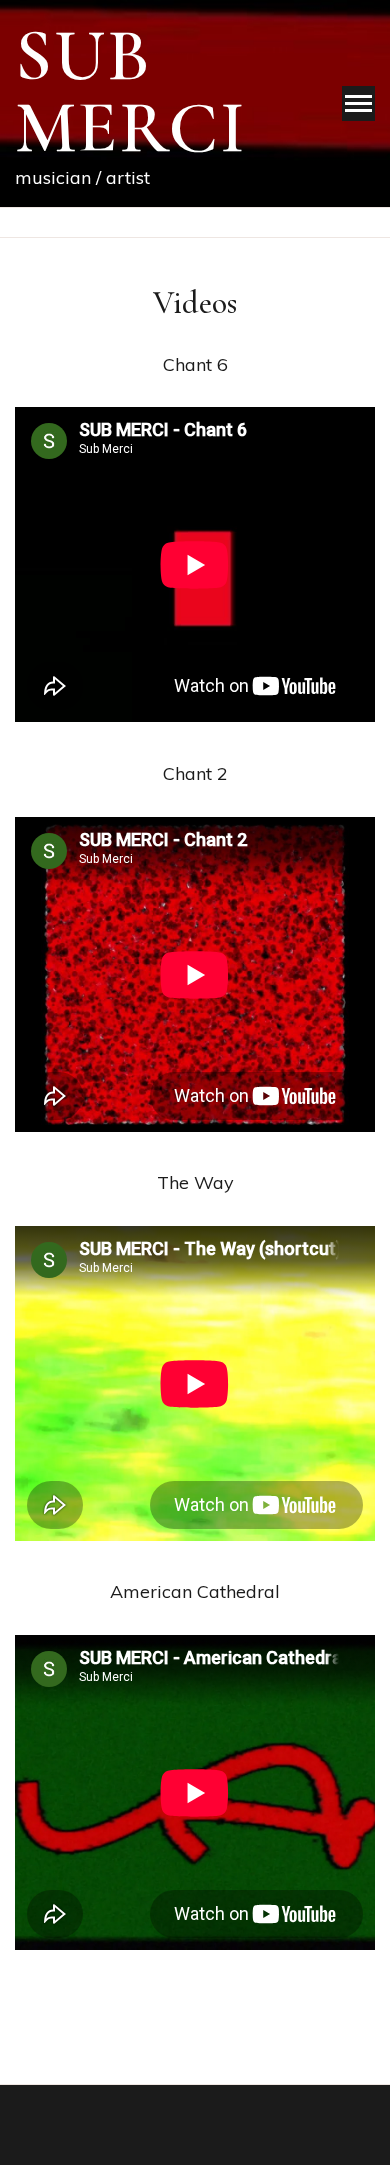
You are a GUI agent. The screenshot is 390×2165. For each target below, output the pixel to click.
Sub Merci (131, 92)
